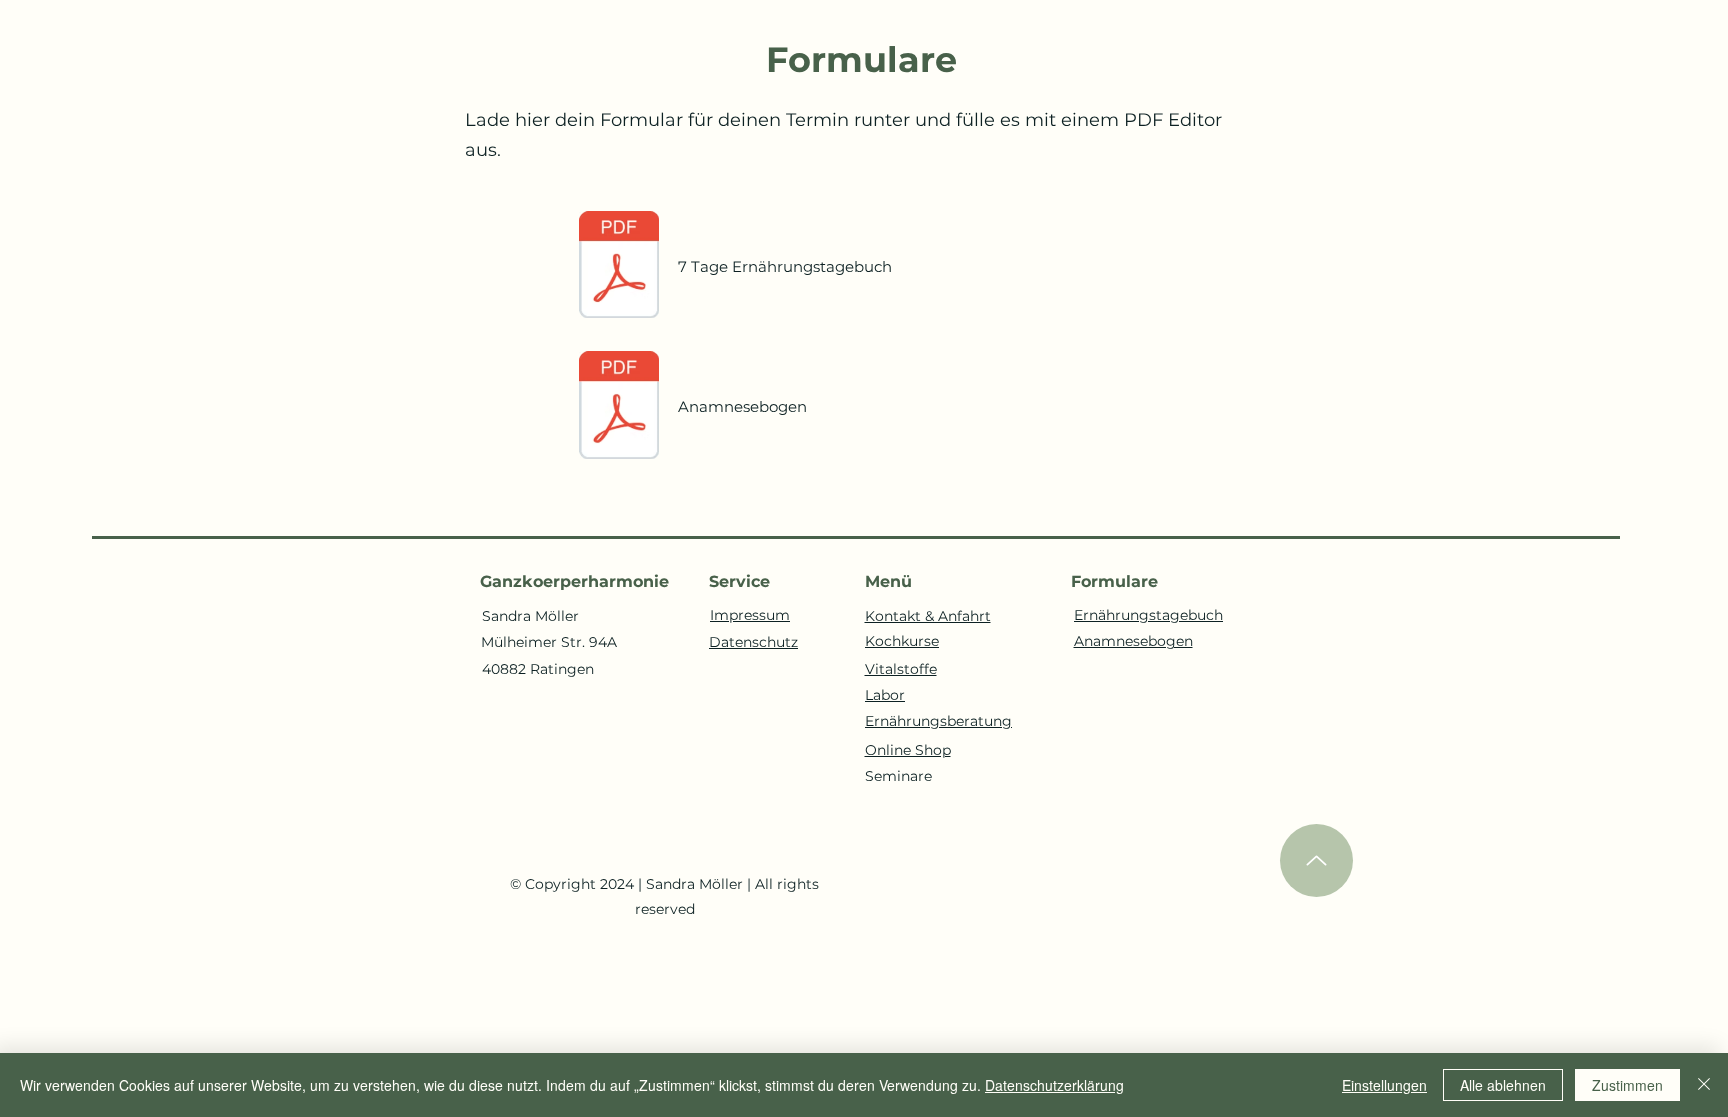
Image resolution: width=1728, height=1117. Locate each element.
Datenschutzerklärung (1054, 1085)
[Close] (1704, 1085)
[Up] (1316, 860)
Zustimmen (1627, 1085)
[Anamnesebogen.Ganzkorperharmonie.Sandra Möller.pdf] (619, 407)
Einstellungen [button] (1384, 1085)
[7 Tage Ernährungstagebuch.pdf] (619, 267)
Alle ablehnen (1503, 1085)
